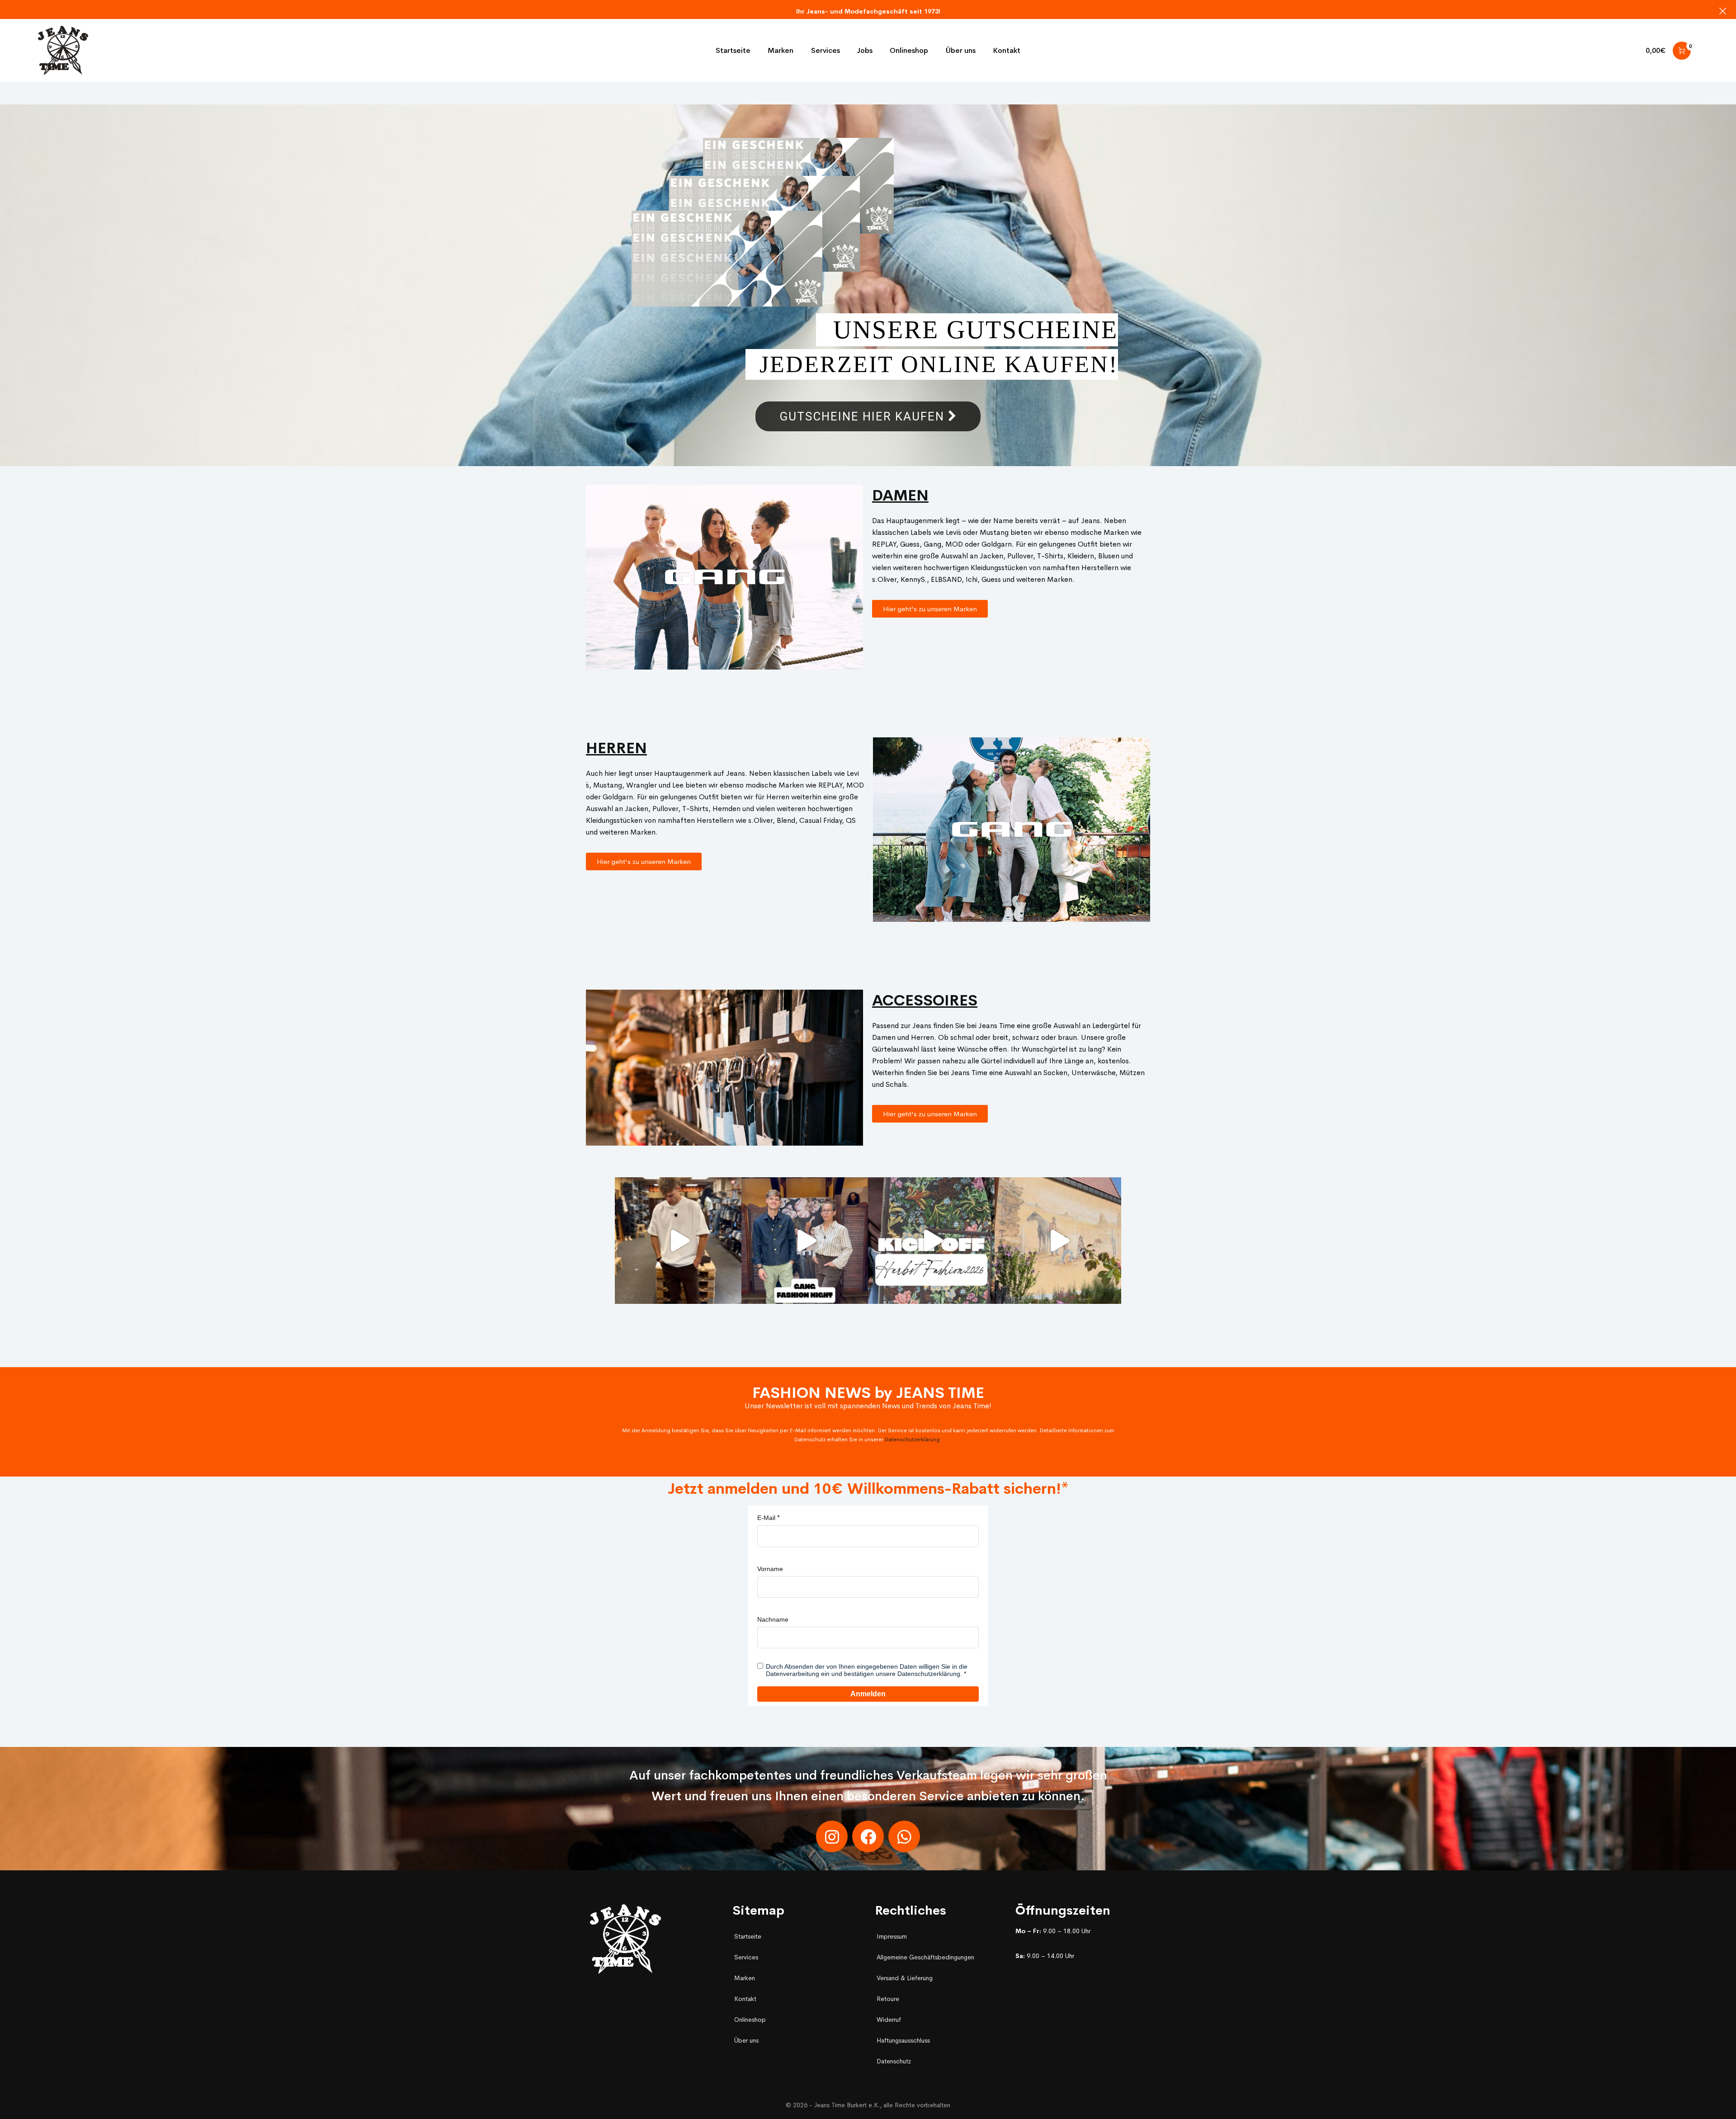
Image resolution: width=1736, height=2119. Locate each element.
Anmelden (868, 1694)
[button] (930, 609)
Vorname (770, 1569)
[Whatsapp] (904, 1836)
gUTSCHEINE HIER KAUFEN (864, 416)
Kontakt (745, 1999)
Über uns (746, 2040)
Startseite (748, 1936)
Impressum (892, 1936)
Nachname (773, 1619)
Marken (745, 1978)
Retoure (888, 1999)
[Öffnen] (678, 1241)
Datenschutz (894, 2061)
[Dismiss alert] (1723, 11)
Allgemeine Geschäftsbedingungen (925, 1957)
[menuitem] (733, 51)
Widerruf (889, 2020)
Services (746, 1957)
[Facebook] (868, 1836)
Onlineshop (750, 2020)
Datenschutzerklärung (912, 1439)
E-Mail (766, 1518)
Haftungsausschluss (903, 2040)
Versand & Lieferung (905, 1978)
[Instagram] (832, 1836)
